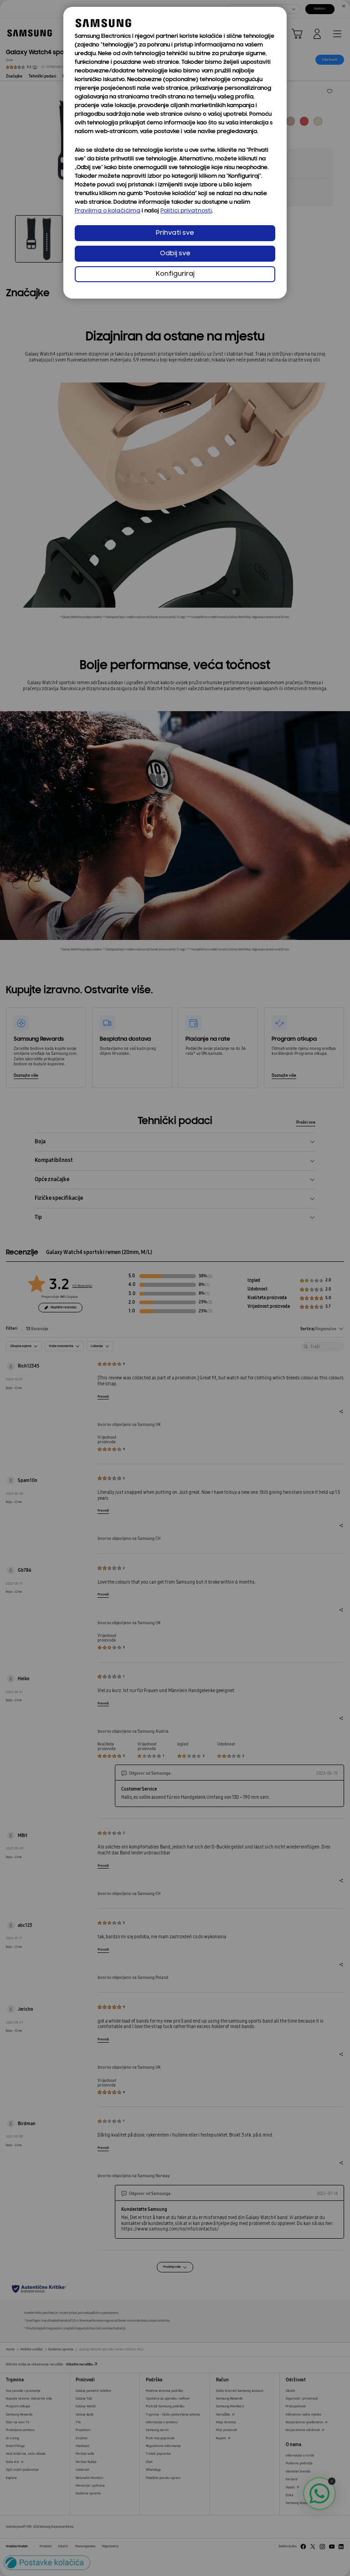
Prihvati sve (175, 233)
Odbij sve (175, 254)
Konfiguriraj (175, 274)
